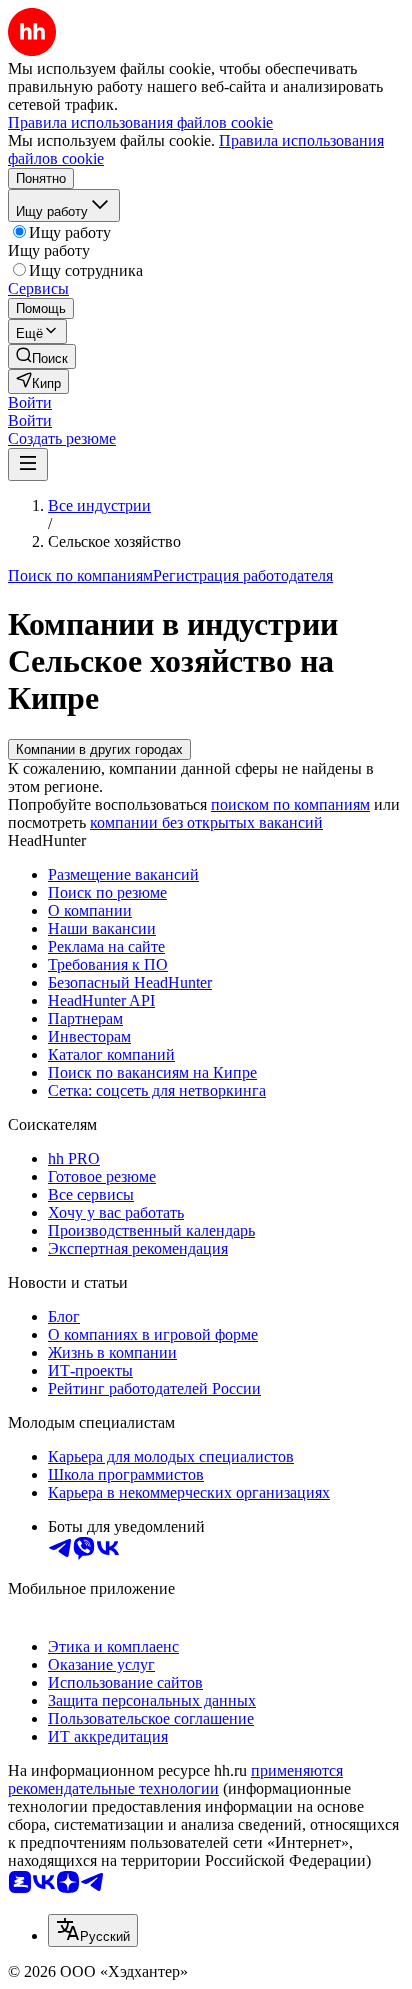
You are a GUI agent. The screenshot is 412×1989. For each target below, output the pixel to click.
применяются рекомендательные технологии (175, 1779)
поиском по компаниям (290, 804)
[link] (42, 356)
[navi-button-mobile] (28, 464)
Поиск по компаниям (80, 575)
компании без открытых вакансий (206, 822)
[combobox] (93, 1930)
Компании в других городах (99, 749)
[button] (30, 402)
